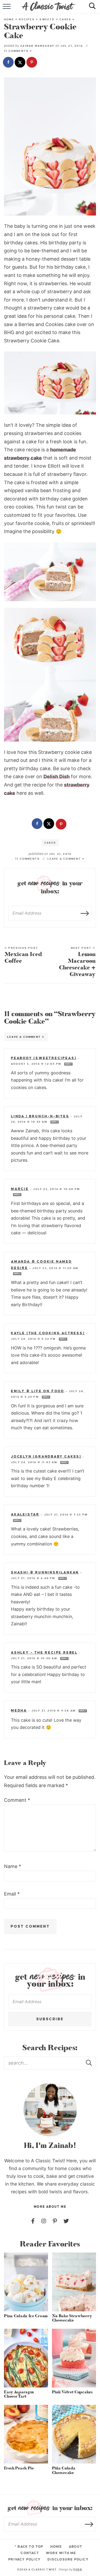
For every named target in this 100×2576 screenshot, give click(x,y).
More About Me (50, 2207)
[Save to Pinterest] (32, 63)
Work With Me (61, 2553)
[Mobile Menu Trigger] (7, 9)
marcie (20, 1189)
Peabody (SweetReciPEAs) (44, 1058)
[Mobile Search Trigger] (90, 9)
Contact (30, 2553)
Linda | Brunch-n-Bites (40, 1116)
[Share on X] (21, 63)
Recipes (27, 19)
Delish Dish (57, 776)
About (75, 2547)
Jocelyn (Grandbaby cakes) (46, 1457)
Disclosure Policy (68, 2559)
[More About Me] (50, 2110)
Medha (19, 1710)
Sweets (47, 19)
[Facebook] (33, 2221)
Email (12, 1894)
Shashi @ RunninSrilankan (45, 1572)
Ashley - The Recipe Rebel (44, 1653)
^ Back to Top (29, 2547)
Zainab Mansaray (37, 46)
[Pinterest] (55, 2221)
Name (13, 1866)
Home (9, 19)
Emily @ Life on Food (38, 1391)
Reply (68, 1064)
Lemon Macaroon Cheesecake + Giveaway (77, 962)
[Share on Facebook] (9, 63)
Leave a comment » (66, 859)
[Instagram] (44, 2221)
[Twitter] (66, 2221)
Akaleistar (25, 1514)
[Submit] (89, 2063)
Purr (78, 2569)
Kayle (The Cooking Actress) (48, 1333)
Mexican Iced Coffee (23, 956)
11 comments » (18, 51)
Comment (17, 1800)
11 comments (27, 859)
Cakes (65, 19)
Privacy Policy (24, 2559)
